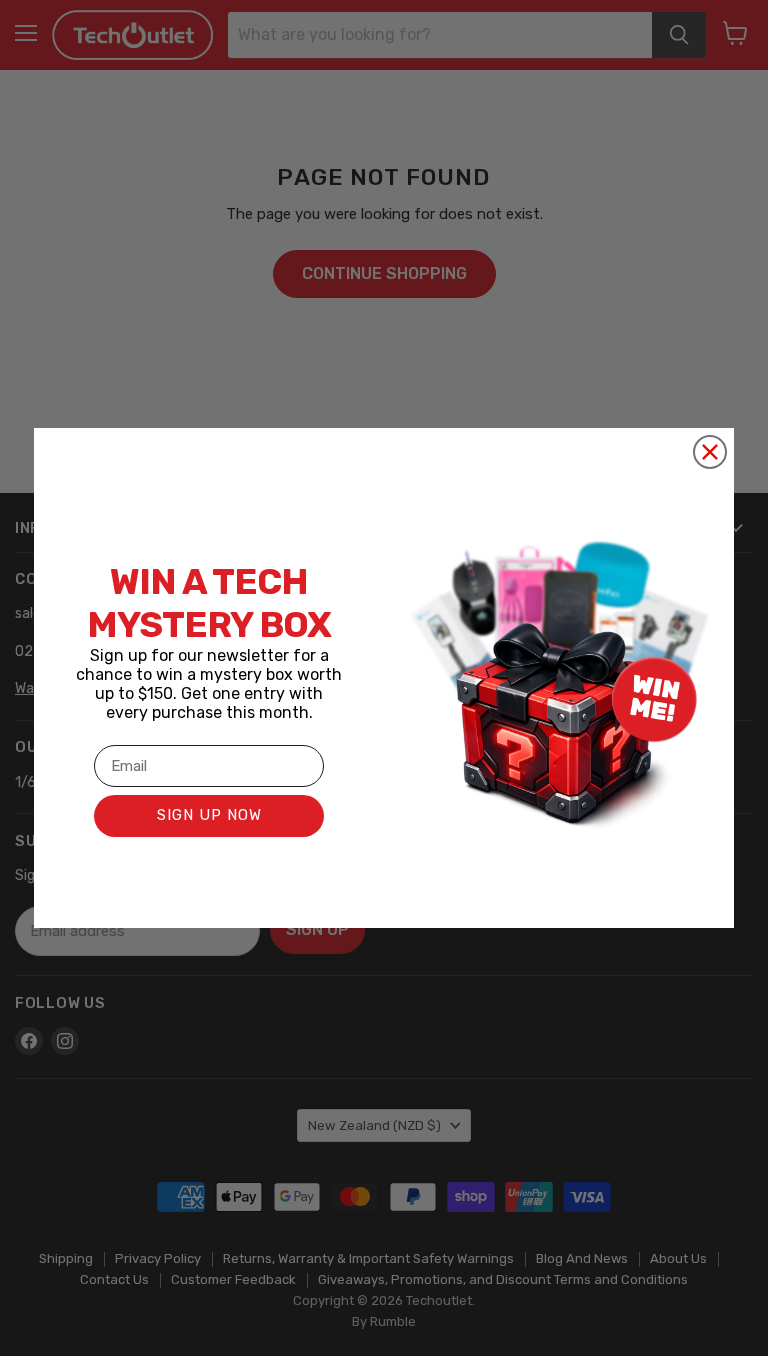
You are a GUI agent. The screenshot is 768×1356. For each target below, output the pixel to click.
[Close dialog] (710, 452)
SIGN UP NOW (209, 815)
